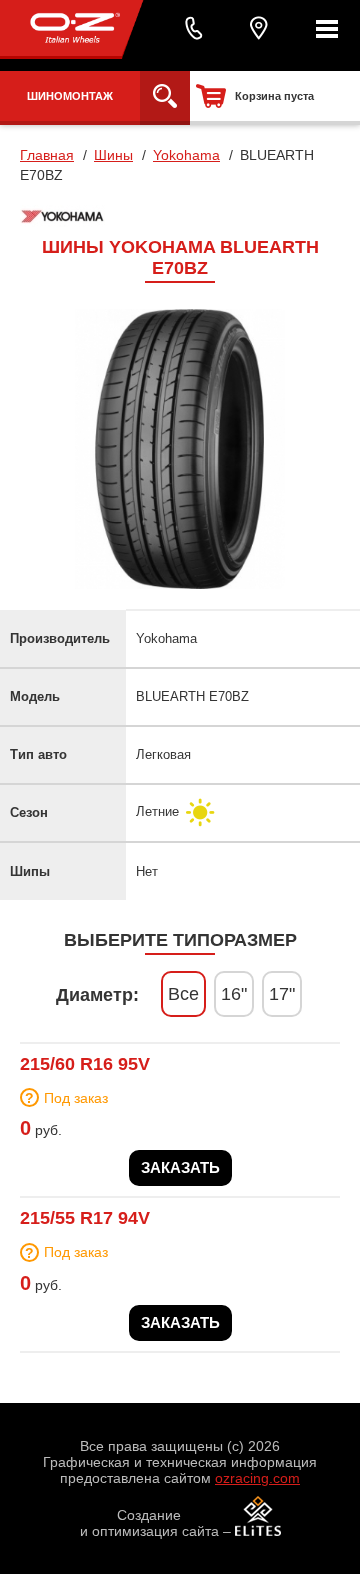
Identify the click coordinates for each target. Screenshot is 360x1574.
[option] (180, 449)
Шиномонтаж (70, 96)
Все (183, 994)
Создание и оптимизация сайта (149, 1523)
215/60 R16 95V (85, 1064)
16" (234, 994)
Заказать (180, 1167)
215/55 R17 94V (85, 1218)
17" (282, 994)
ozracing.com (257, 1478)
